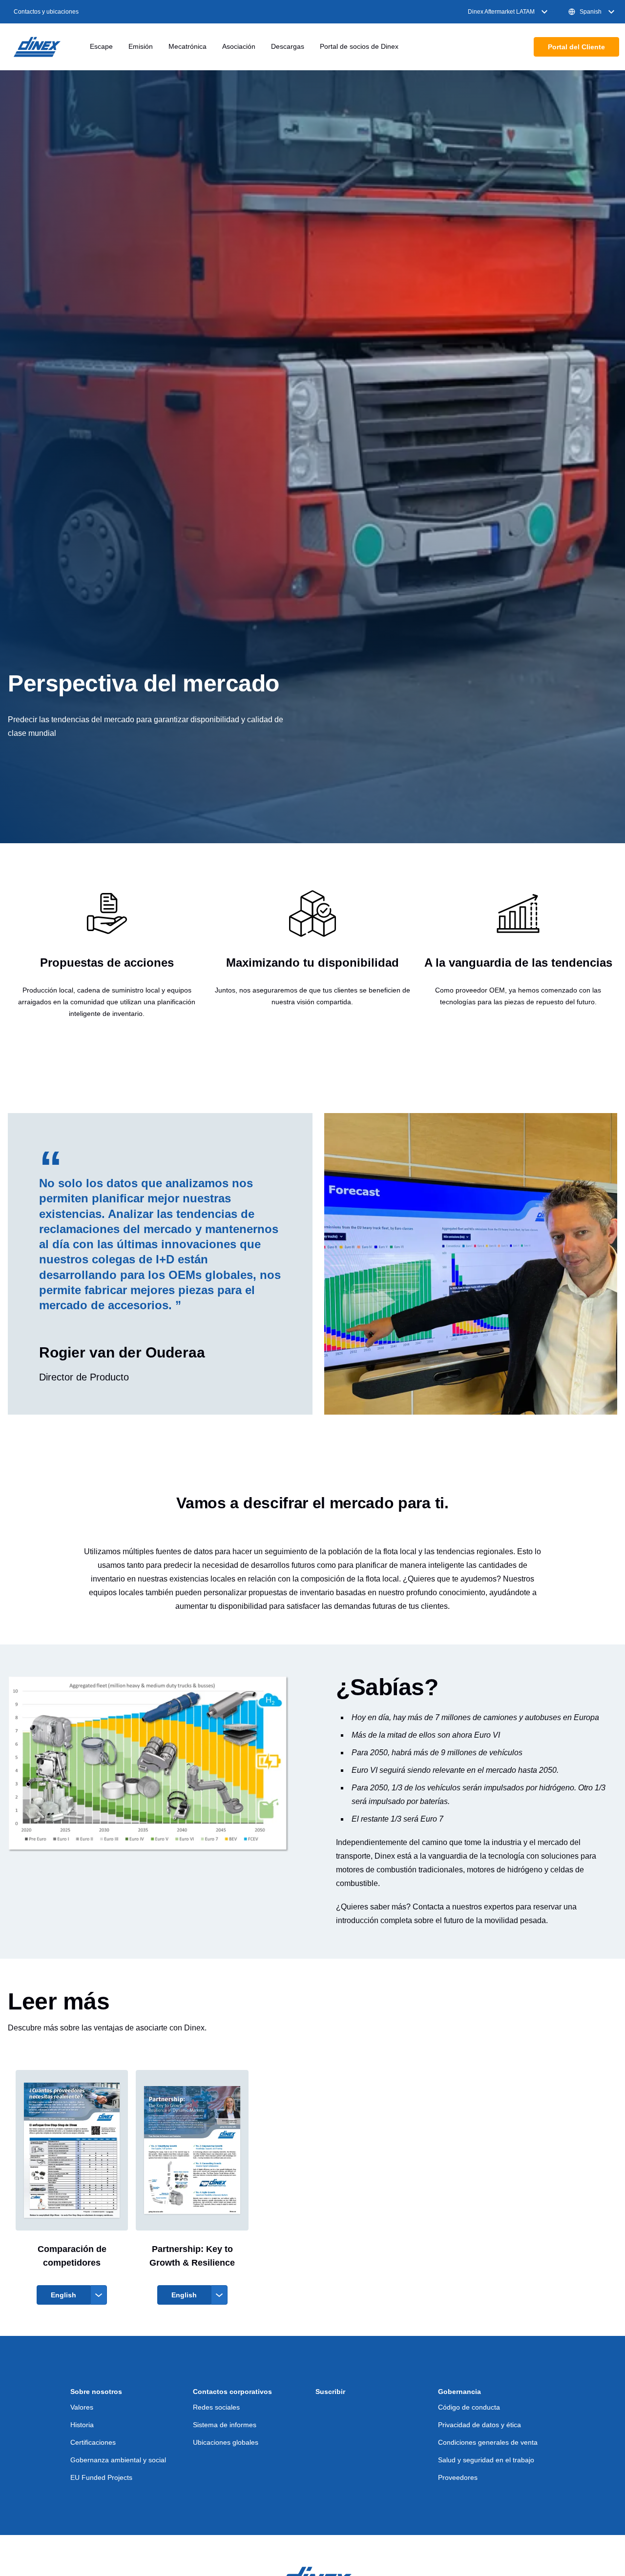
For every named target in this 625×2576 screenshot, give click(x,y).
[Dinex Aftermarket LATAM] (37, 47)
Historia (82, 2425)
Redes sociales (216, 2407)
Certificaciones (93, 2442)
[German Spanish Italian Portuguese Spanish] (99, 2295)
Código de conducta (469, 2407)
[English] (219, 2295)
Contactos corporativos (232, 2392)
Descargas (288, 46)
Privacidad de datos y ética (479, 2425)
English (63, 2295)
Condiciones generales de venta (488, 2442)
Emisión (141, 46)
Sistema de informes (225, 2425)
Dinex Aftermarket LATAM (501, 12)
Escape (101, 46)
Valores (82, 2407)
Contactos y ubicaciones (46, 12)
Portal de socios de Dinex (359, 46)
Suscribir (330, 2392)
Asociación (239, 46)
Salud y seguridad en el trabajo (486, 2460)
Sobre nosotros (96, 2392)
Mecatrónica (187, 46)
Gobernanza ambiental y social (118, 2460)
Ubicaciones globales (226, 2442)
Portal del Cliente (576, 47)
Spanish (591, 12)
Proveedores (458, 2477)
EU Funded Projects (101, 2477)
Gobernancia (459, 2392)
